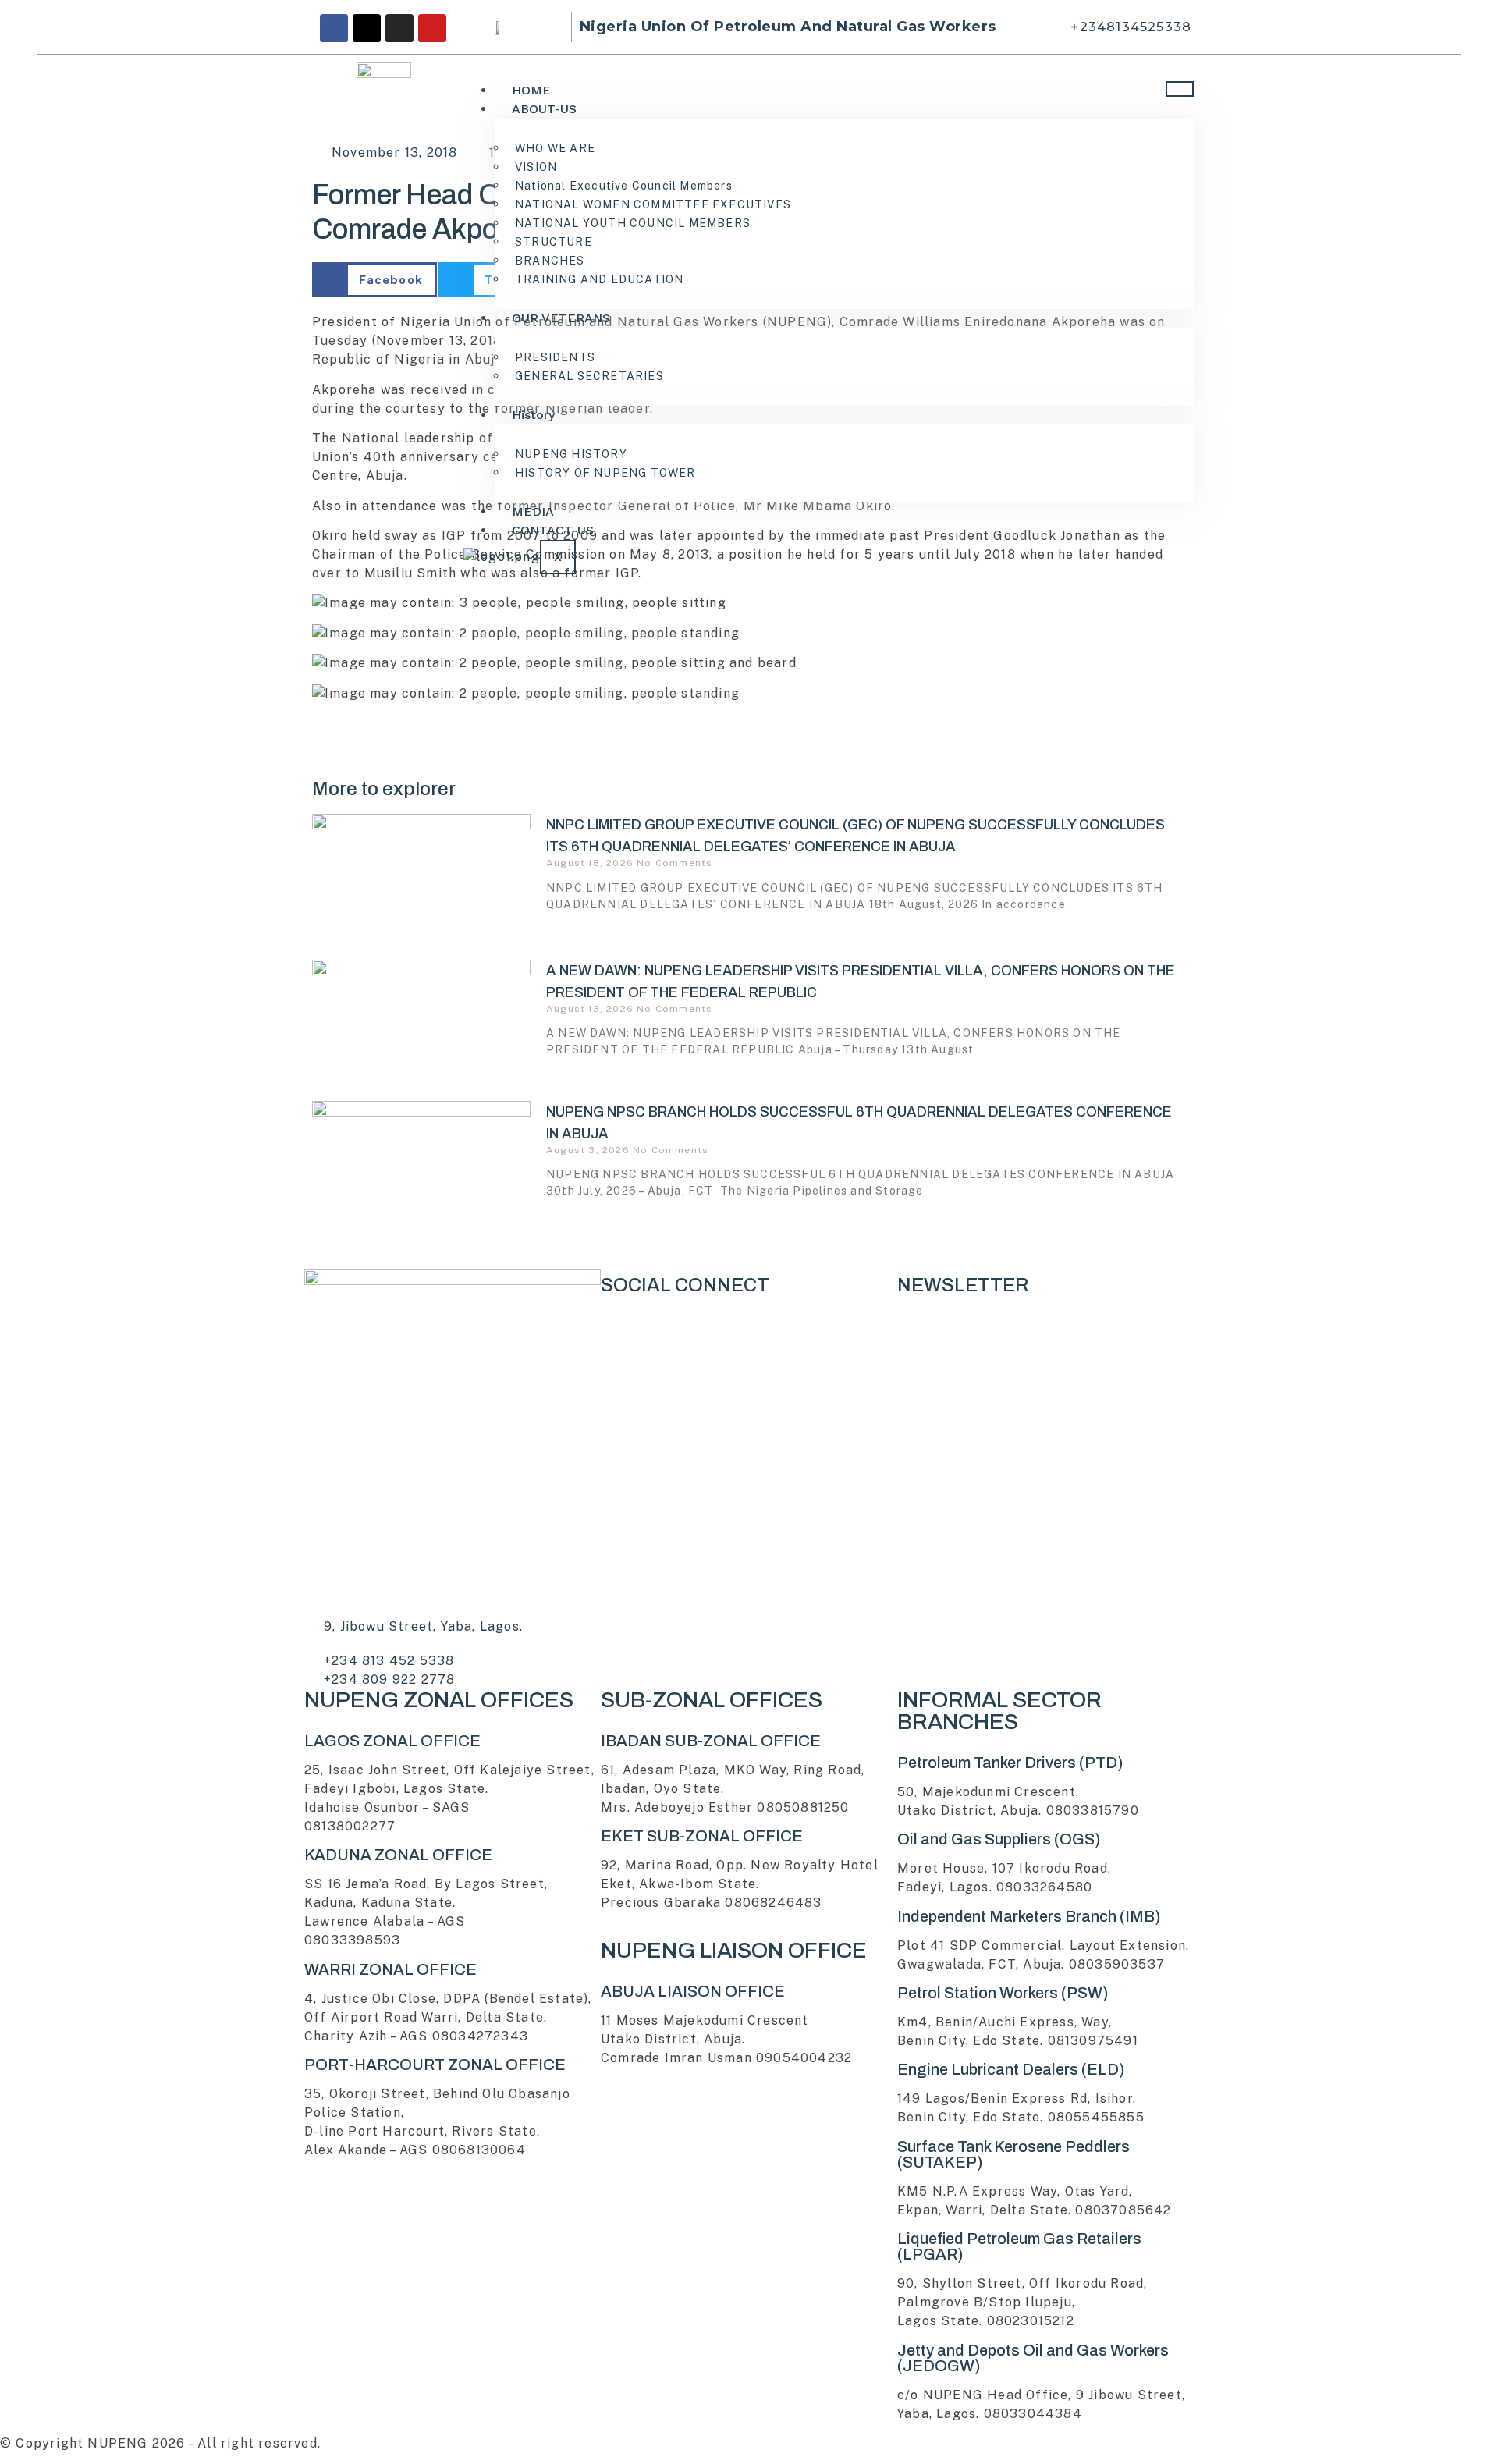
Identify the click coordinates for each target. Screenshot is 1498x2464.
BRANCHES (550, 261)
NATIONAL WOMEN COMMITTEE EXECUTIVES (653, 204)
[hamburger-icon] (1180, 89)
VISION (536, 167)
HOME (531, 90)
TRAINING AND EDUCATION (599, 279)
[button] (374, 280)
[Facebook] (334, 28)
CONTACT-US (553, 530)
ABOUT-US (544, 109)
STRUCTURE (554, 242)
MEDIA (533, 511)
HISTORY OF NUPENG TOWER (605, 473)
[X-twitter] (367, 28)
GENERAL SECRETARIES (589, 376)
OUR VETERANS (561, 318)
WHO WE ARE (555, 148)
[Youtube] (432, 28)
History (533, 415)
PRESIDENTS (555, 357)
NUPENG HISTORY (571, 454)
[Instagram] (399, 28)
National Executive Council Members (624, 186)
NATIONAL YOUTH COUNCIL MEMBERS (633, 223)
